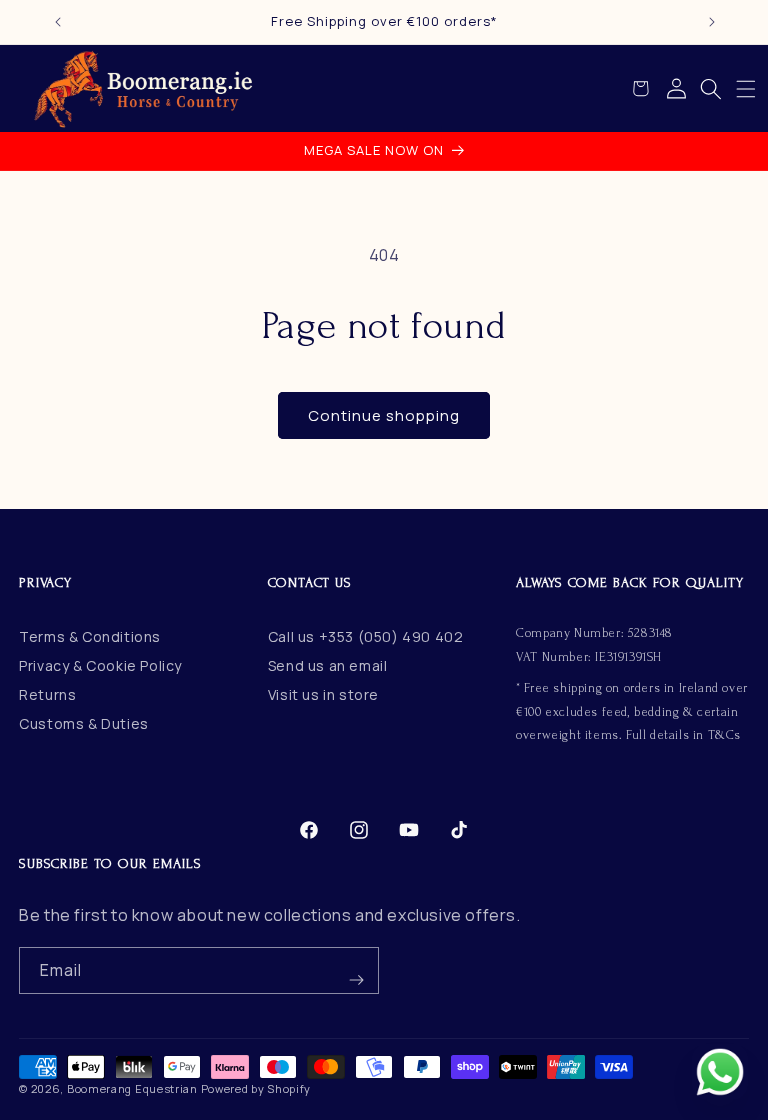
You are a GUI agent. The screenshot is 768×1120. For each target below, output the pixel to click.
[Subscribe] (356, 970)
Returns (47, 694)
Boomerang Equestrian (132, 1088)
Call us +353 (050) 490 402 (366, 636)
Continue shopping (384, 415)
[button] (746, 89)
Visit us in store (323, 694)
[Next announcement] (712, 22)
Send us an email (328, 665)
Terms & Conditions (90, 636)
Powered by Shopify (256, 1088)
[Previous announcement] (58, 22)
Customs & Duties (84, 723)
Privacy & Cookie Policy (100, 665)
